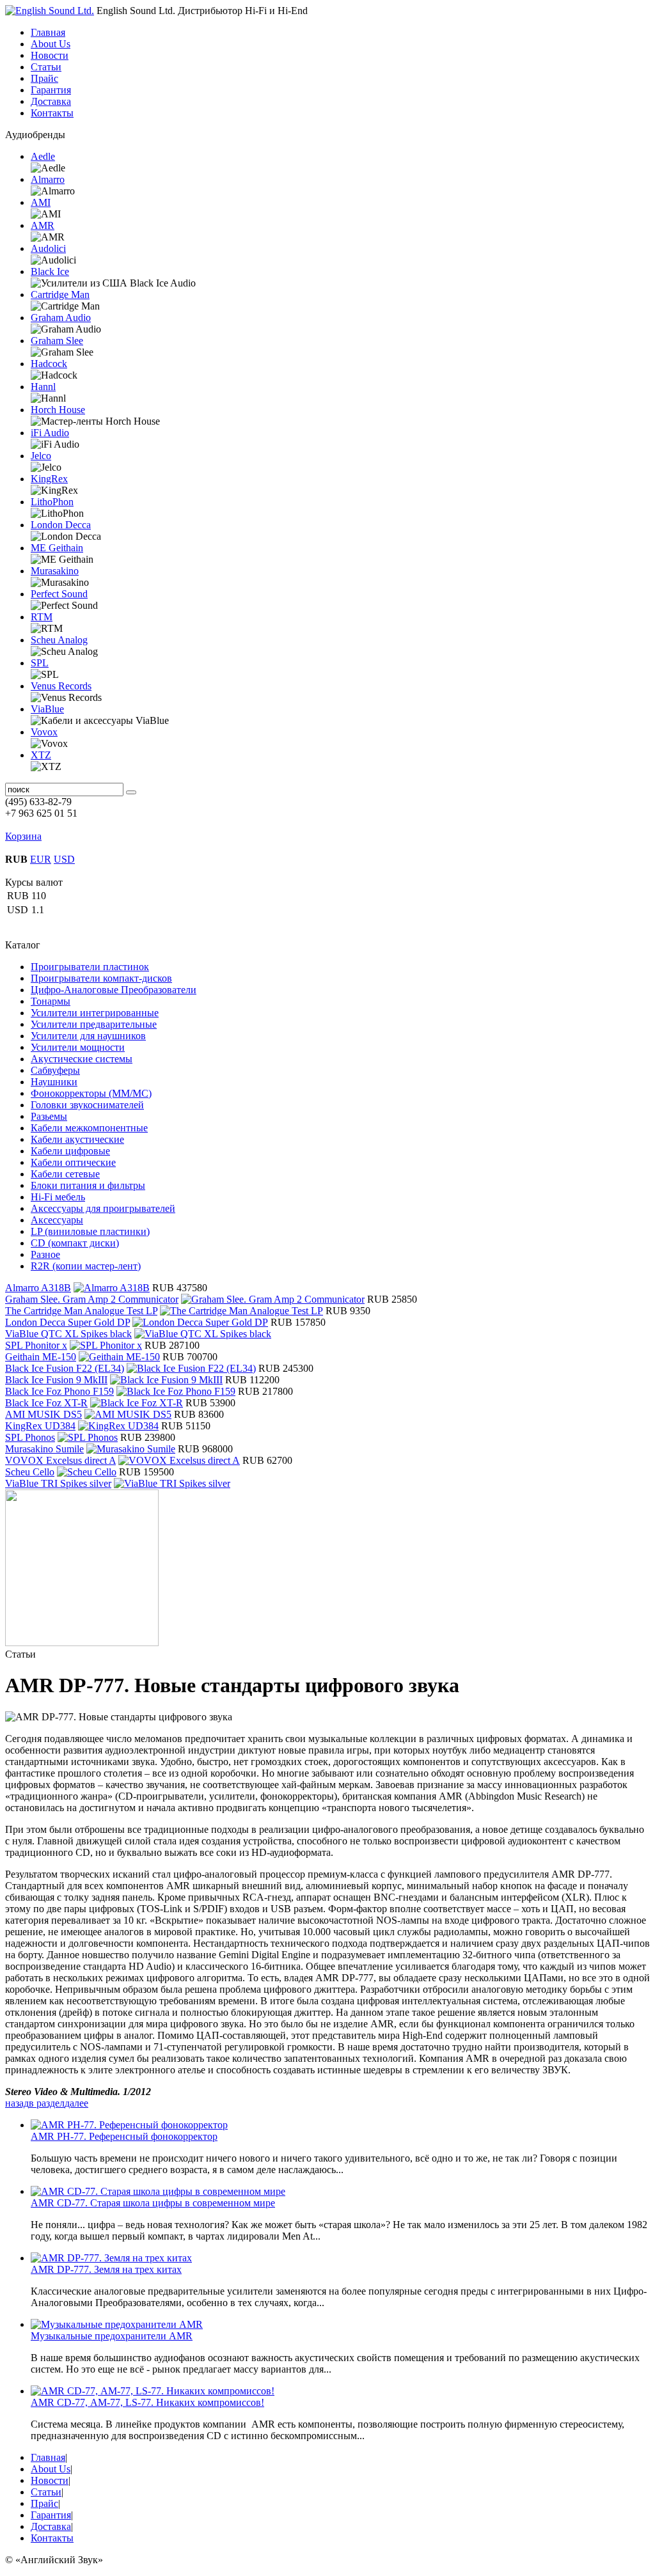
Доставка (51, 101)
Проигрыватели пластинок (90, 967)
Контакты (52, 113)
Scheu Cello (30, 1472)
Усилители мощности (78, 1047)
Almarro (48, 179)
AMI (41, 202)
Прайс (44, 78)
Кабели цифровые (70, 1151)
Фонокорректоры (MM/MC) (91, 1093)
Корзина (23, 836)
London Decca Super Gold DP (67, 1322)
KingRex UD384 (40, 1426)
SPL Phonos (30, 1437)
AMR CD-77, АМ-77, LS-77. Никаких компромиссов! (147, 2402)
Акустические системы (82, 1059)
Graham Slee (57, 341)
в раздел (47, 2103)
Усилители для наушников (88, 1036)
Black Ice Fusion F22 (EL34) (65, 1368)
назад (17, 2103)
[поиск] (131, 792)
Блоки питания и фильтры (88, 1185)
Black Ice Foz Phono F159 (59, 1391)
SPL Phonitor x (36, 1345)
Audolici (48, 248)
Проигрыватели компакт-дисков (101, 978)
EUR (41, 859)
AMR (43, 225)
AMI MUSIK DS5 (43, 1414)
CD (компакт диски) (75, 1243)
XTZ (41, 755)
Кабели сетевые (65, 1174)
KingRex (49, 479)
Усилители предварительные (94, 1024)
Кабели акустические (77, 1139)
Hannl (43, 387)
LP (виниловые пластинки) (90, 1231)
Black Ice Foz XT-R (46, 1403)
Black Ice (50, 271)
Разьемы (49, 1116)
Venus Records (61, 686)
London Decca (61, 525)
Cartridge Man (60, 295)
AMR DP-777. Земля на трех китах (106, 2269)
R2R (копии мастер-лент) (86, 1266)
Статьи (46, 67)
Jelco (41, 456)
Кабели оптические (73, 1162)
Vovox (44, 732)
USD (64, 859)
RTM (42, 617)
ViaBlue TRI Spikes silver (58, 1483)
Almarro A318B (38, 1288)
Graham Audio (61, 318)
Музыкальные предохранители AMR (112, 2336)
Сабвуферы (55, 1070)
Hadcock (49, 364)
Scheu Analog (59, 640)
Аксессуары (57, 1220)
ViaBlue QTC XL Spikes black (68, 1334)
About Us (51, 44)
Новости (50, 55)
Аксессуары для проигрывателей (103, 1208)
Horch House (58, 410)
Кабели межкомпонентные (89, 1128)
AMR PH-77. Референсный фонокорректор (124, 2136)
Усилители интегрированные (95, 1013)
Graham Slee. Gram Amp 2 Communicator (92, 1299)
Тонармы (51, 1001)
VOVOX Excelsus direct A (60, 1460)
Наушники (54, 1082)
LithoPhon (52, 502)
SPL (40, 663)
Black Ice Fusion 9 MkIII (56, 1380)
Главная (48, 32)
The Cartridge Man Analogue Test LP (81, 1311)
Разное (45, 1254)
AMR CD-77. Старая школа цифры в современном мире (153, 2203)
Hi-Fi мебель (58, 1197)
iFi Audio (50, 433)
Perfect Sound (59, 594)
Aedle (43, 156)
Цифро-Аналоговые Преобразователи (114, 990)
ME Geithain (57, 548)
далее (76, 2103)
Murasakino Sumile (44, 1449)
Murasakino (55, 571)
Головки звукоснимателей (87, 1105)
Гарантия (51, 90)
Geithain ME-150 (41, 1357)
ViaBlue (47, 709)
